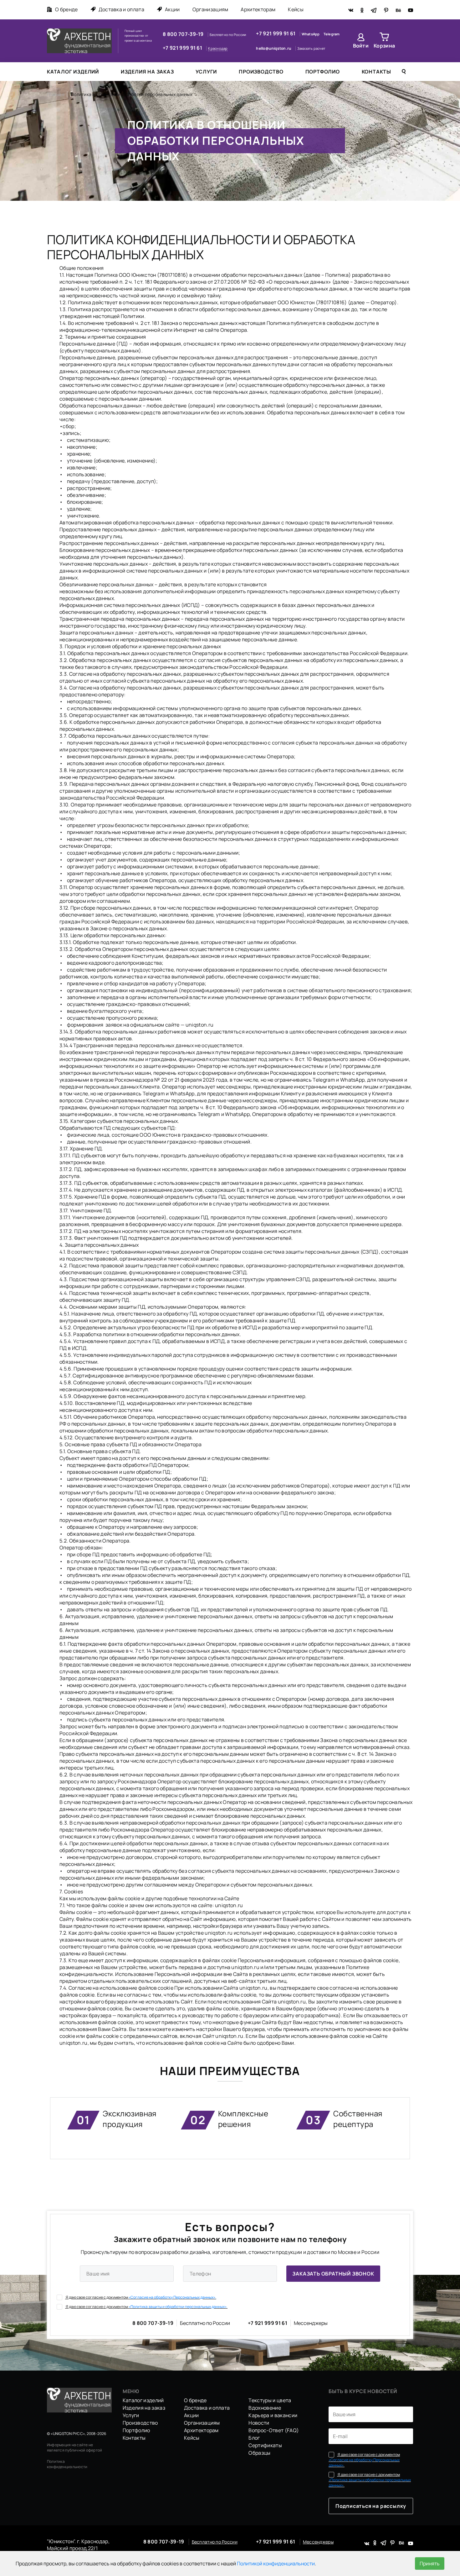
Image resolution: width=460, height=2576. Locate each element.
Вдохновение (265, 2408)
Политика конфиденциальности (67, 2464)
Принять (430, 2563)
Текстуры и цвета (270, 2400)
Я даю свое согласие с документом (141, 2297)
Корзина (384, 46)
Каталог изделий (73, 72)
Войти (361, 46)
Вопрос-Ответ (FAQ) (274, 2430)
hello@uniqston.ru (274, 48)
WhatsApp (311, 34)
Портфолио (323, 72)
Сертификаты (265, 2445)
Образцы (259, 2453)
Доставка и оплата (121, 9)
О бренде (66, 9)
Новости (259, 2423)
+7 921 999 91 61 (183, 48)
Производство (261, 72)
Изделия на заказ (147, 72)
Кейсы (296, 9)
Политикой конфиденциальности (276, 2563)
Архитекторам (258, 9)
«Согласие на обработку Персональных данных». (172, 2297)
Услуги (206, 72)
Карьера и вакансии (273, 2415)
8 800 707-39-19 (184, 34)
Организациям (210, 9)
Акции (172, 9)
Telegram (332, 34)
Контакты (376, 72)
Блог (254, 2438)
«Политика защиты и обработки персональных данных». (178, 2307)
